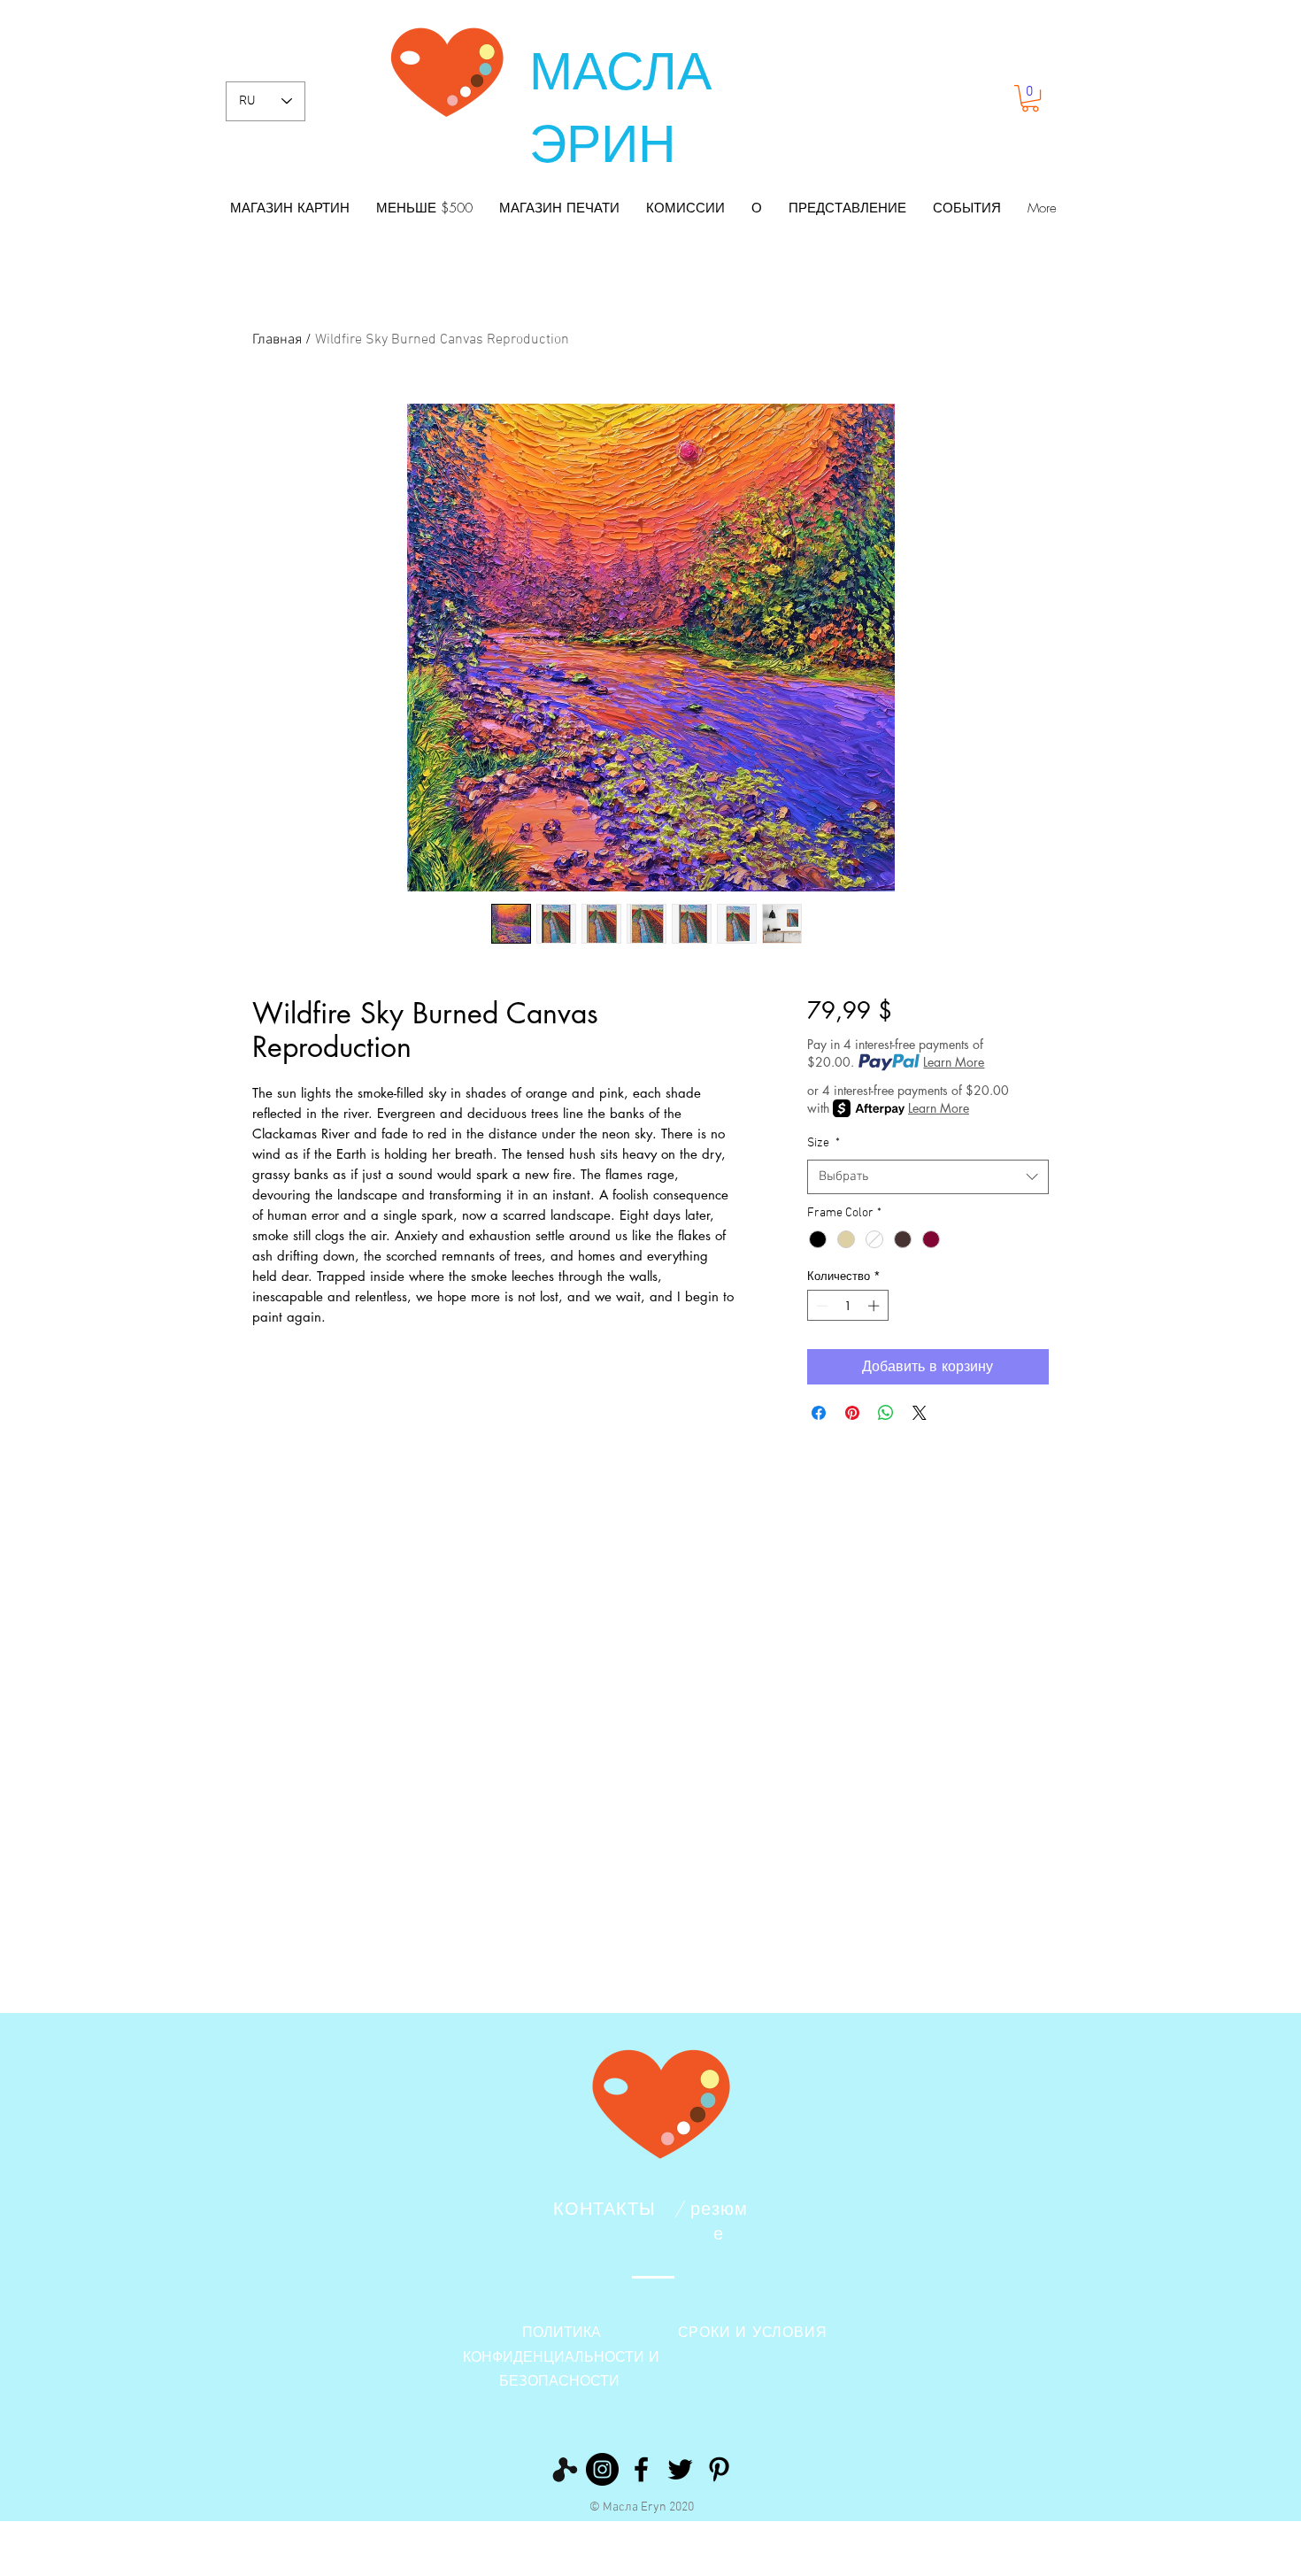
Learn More (954, 1062)
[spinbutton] (847, 1306)
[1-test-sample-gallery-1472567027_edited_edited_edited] (563, 2469)
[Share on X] (920, 1413)
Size (824, 1143)
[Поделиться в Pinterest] (852, 1413)
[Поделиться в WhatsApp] (886, 1413)
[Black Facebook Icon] (641, 2469)
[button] (1030, 98)
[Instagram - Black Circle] (602, 2469)
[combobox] (928, 1177)
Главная (277, 340)
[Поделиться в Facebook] (819, 1413)
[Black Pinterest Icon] (719, 2469)
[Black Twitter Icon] (680, 2469)
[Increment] (875, 1306)
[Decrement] (820, 1306)
